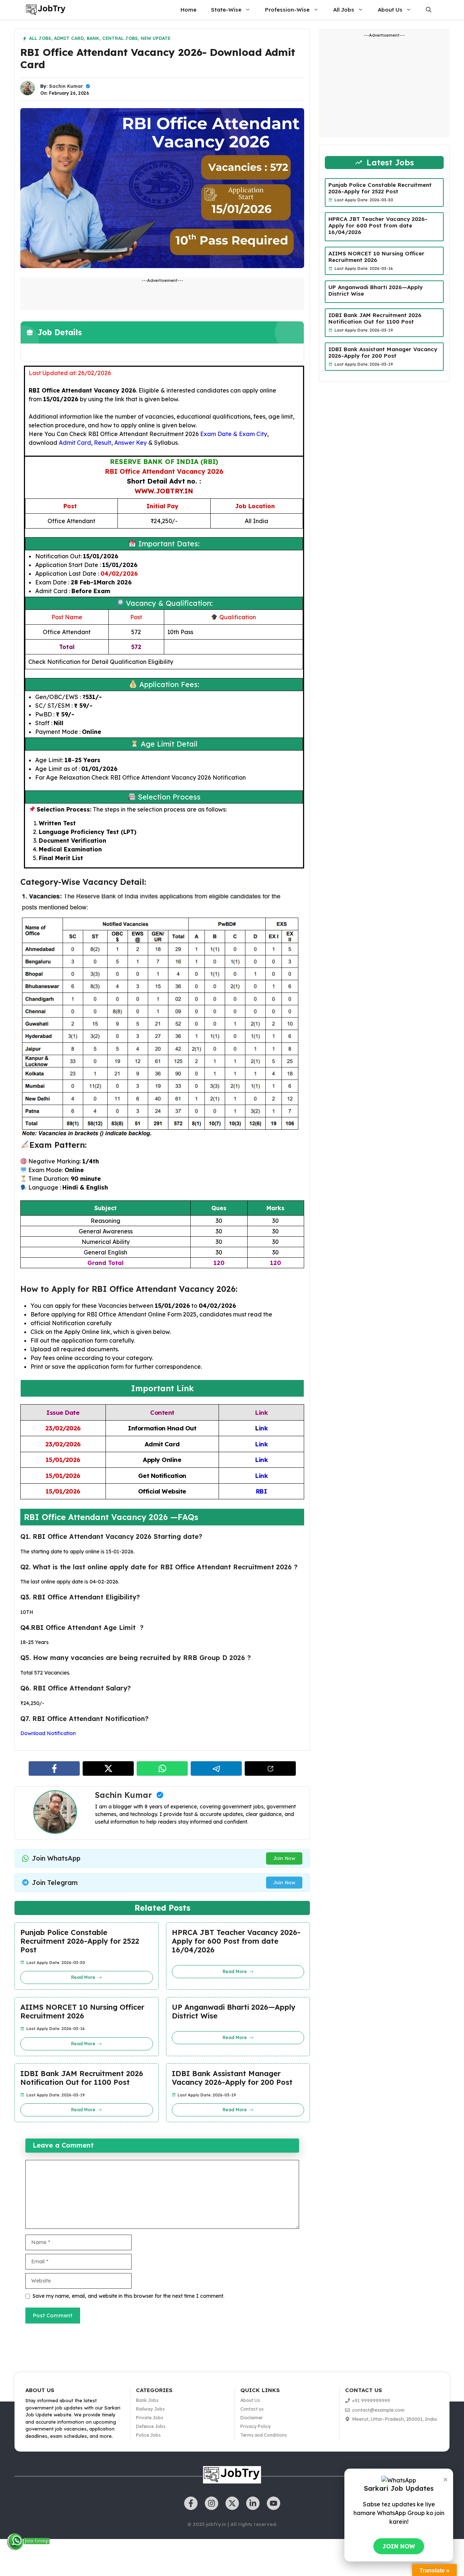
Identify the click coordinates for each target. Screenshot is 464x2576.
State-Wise (226, 10)
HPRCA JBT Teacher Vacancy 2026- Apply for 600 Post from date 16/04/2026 (236, 1941)
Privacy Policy (256, 2426)
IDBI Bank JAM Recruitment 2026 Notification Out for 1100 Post (82, 2078)
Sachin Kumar (66, 86)
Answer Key (130, 443)
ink (263, 1428)
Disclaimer (252, 2418)
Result (103, 443)
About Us (390, 10)
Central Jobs (120, 38)
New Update (156, 38)
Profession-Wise (287, 10)
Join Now (284, 1858)
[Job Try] (46, 10)
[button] (429, 10)
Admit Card (69, 38)
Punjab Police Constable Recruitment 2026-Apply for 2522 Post (80, 1941)
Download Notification (48, 1733)
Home (188, 10)
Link (261, 1444)
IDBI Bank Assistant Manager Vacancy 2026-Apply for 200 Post (232, 2078)
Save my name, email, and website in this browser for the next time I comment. (129, 2296)
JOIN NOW (399, 2546)
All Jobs (344, 10)
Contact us (252, 2409)
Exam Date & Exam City (234, 434)
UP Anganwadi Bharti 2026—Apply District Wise (234, 2012)
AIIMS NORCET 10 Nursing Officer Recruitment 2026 (82, 2012)
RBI (262, 1491)
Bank (93, 38)
